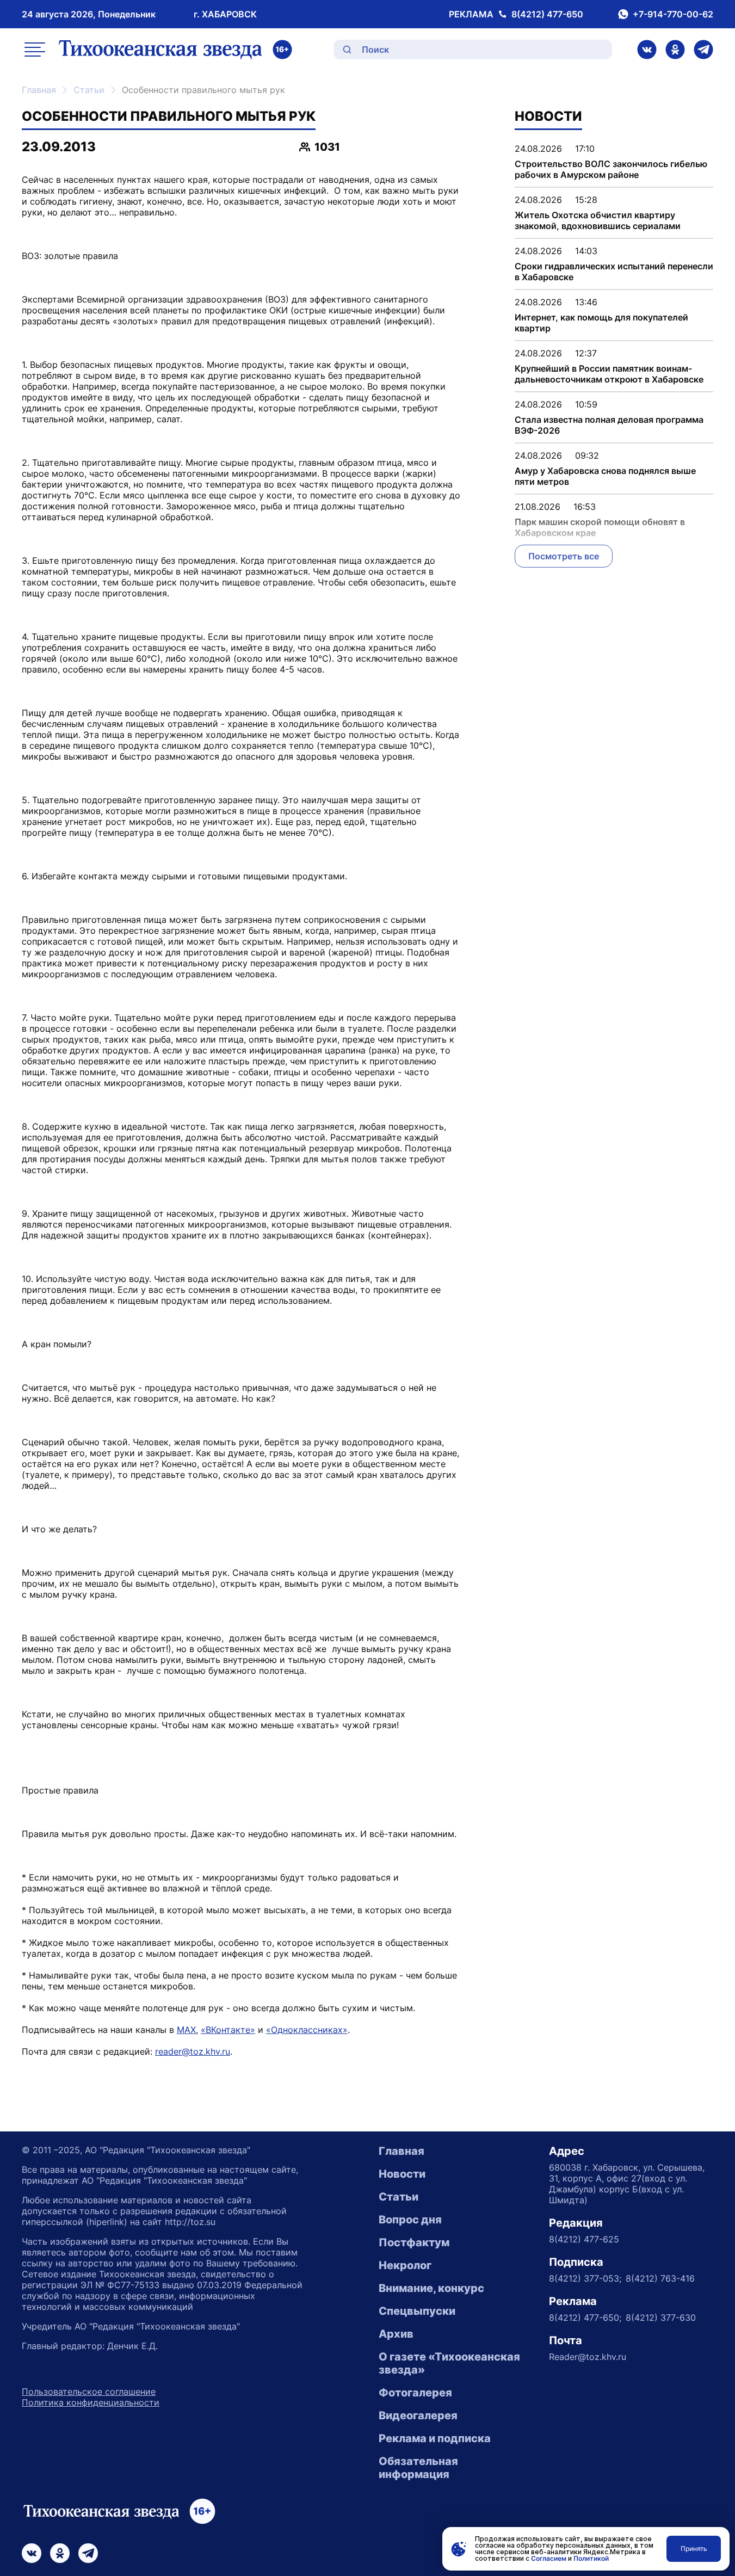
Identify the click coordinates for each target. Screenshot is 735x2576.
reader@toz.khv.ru (193, 2051)
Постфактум (414, 2242)
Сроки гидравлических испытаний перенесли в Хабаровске (614, 272)
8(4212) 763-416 (660, 2278)
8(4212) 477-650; (585, 2318)
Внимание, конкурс (431, 2288)
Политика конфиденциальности (91, 2402)
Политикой (591, 2558)
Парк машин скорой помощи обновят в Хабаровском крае (600, 527)
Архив (396, 2334)
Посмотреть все (564, 556)
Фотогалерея (415, 2393)
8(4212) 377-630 (661, 2318)
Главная (39, 90)
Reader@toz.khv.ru (588, 2357)
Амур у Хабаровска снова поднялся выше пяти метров (605, 476)
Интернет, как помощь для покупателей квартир (601, 323)
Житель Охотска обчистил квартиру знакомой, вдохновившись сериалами (598, 220)
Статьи (89, 90)
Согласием (549, 2558)
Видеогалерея (418, 2415)
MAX (186, 2030)
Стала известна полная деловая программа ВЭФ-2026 (609, 425)
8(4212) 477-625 (584, 2239)
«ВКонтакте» (228, 2030)
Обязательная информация (418, 2468)
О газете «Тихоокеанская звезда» (449, 2363)
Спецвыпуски (417, 2311)
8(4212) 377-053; (585, 2278)
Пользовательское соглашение (89, 2392)
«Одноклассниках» (307, 2030)
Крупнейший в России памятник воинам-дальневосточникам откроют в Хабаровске (609, 374)
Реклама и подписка (435, 2438)
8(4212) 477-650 (547, 14)
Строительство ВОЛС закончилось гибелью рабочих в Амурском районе (611, 169)
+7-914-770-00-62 (673, 14)
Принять (694, 2549)
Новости (402, 2174)
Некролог (405, 2265)
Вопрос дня (410, 2220)
